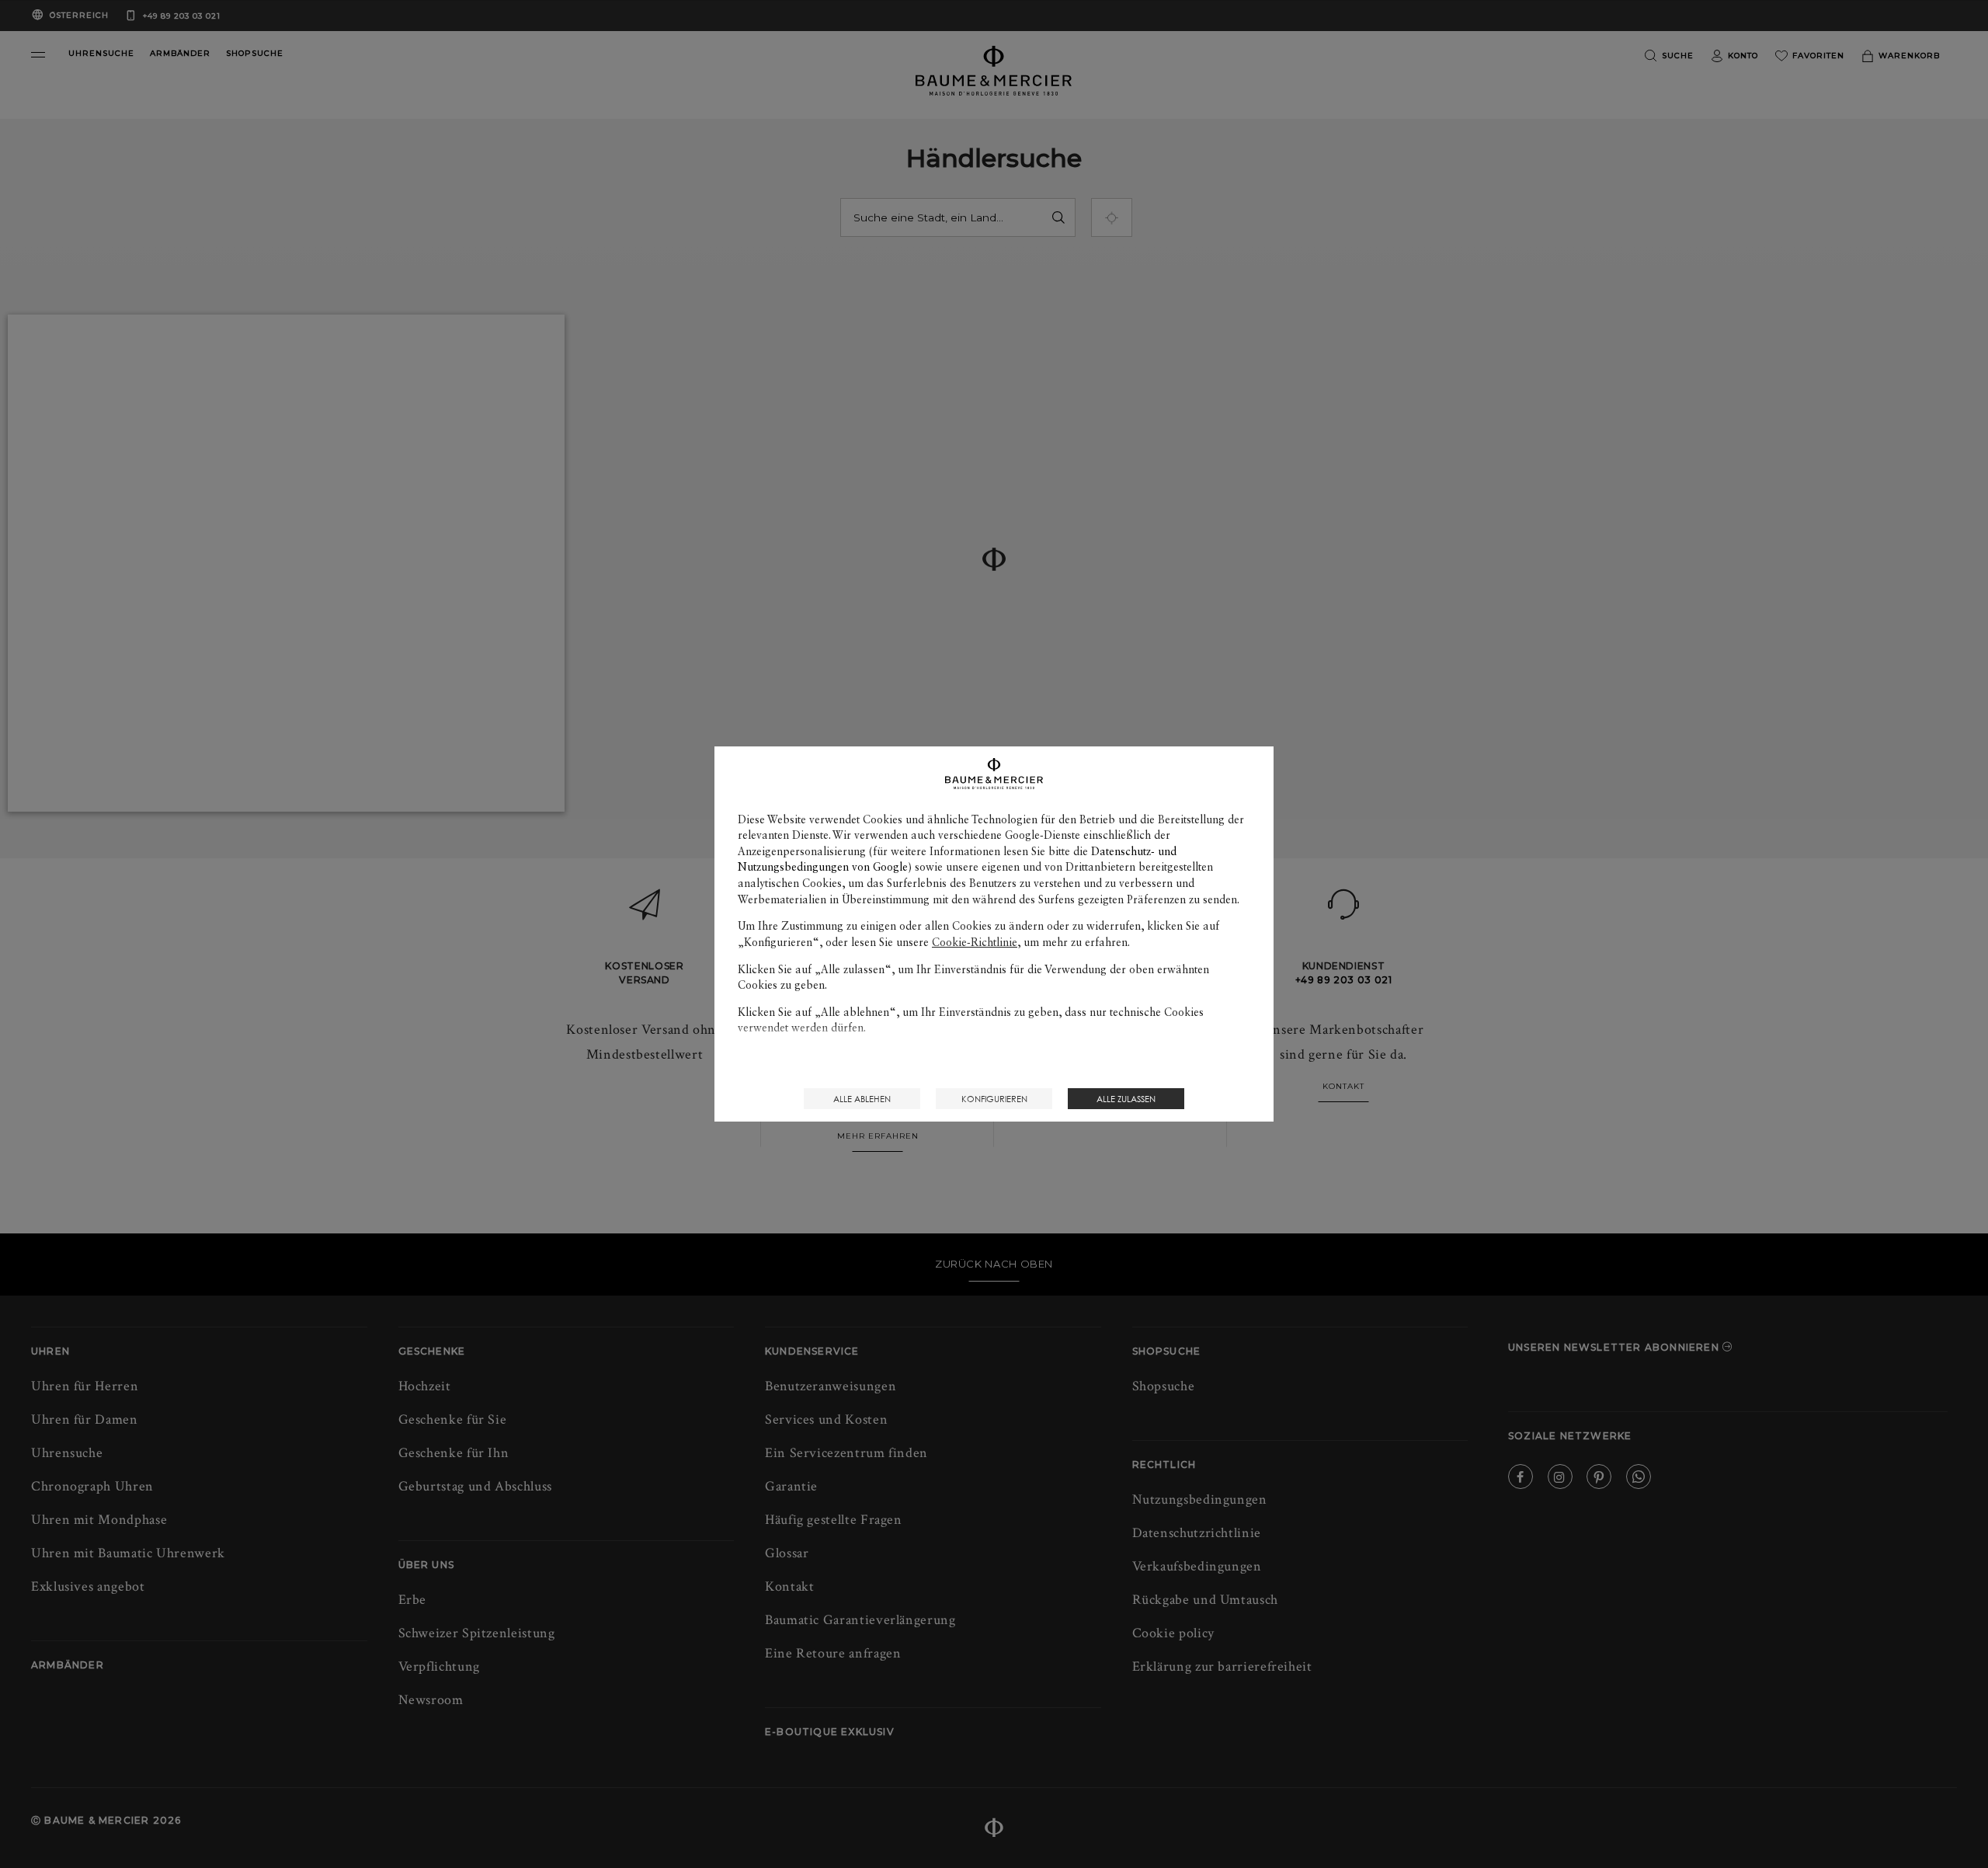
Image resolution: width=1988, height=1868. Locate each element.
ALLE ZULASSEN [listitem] (1126, 1099)
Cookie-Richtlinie (975, 942)
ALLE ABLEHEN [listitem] (862, 1099)
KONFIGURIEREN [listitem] (994, 1099)
